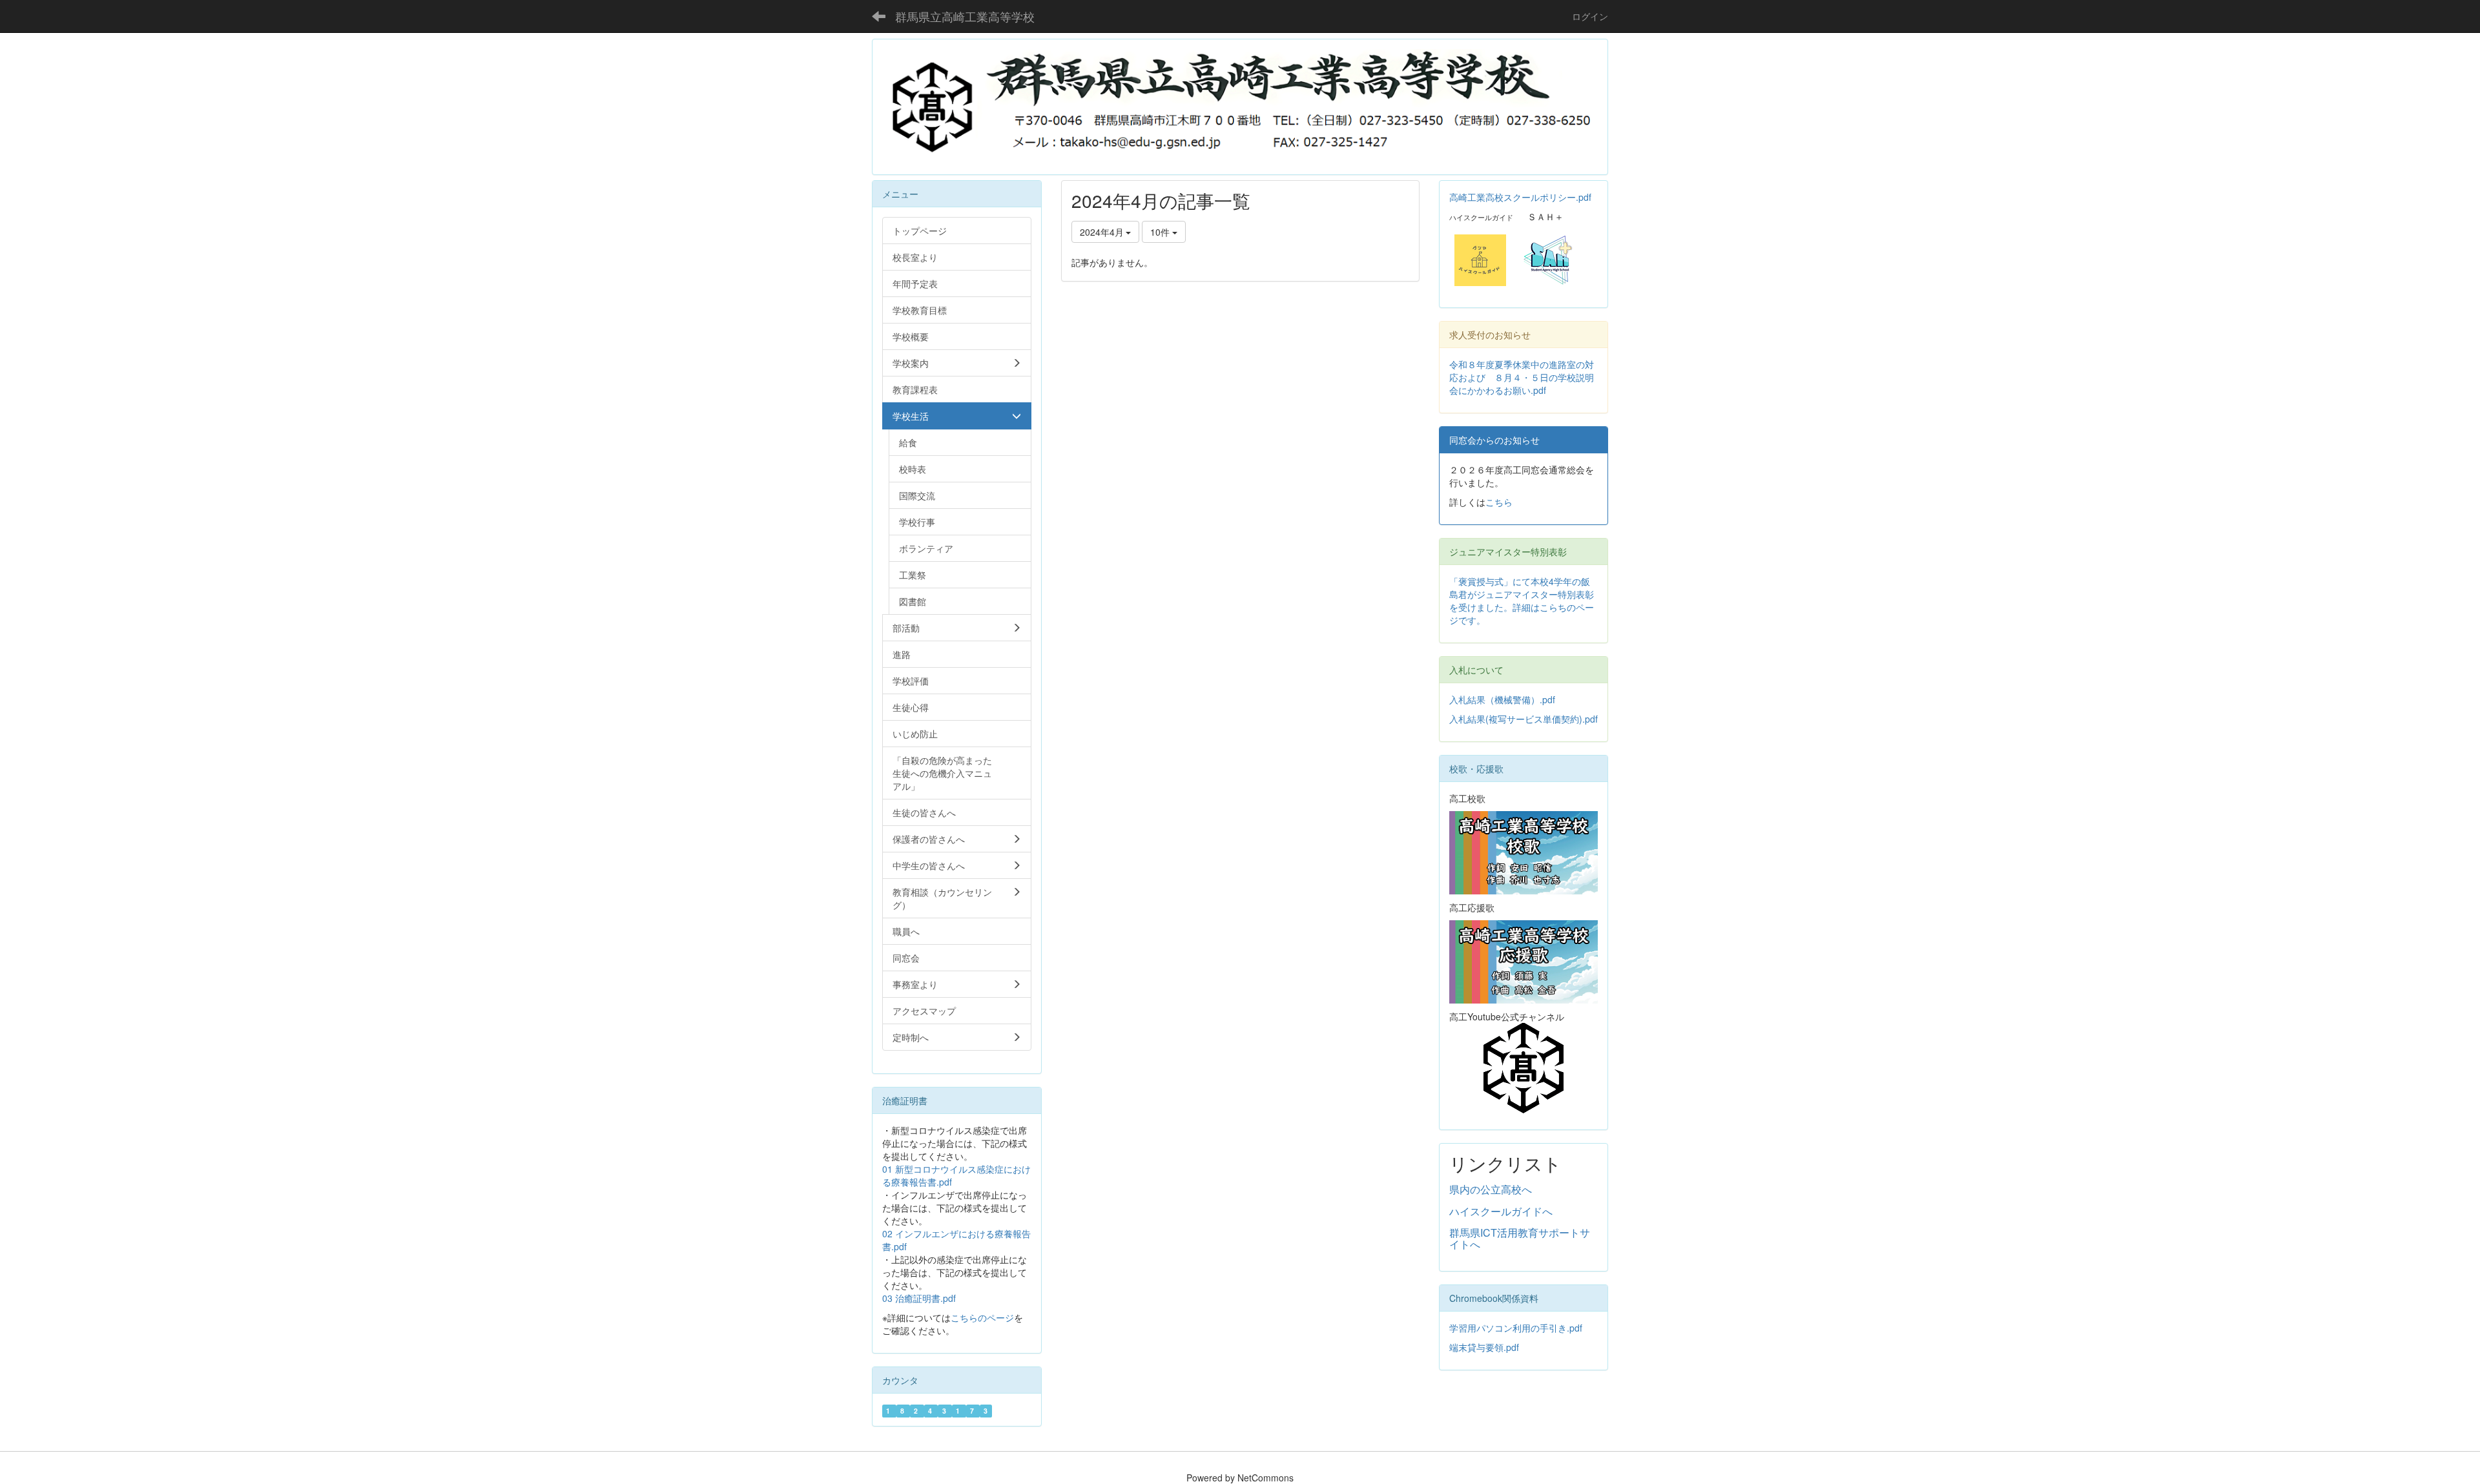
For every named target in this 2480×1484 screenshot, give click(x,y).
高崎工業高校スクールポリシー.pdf (1520, 197)
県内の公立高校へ (1491, 1189)
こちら (1499, 502)
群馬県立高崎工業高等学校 (965, 16)
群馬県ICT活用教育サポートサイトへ (1520, 1238)
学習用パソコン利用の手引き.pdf (1516, 1328)
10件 (1161, 232)
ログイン (1590, 16)
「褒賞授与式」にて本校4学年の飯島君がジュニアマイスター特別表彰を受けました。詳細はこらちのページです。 (1522, 601)
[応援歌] (1524, 960)
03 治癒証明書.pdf (919, 1298)
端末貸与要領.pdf (1484, 1347)
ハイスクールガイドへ (1501, 1211)
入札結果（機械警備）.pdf (1502, 699)
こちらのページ (982, 1317)
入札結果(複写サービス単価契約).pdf (1524, 719)
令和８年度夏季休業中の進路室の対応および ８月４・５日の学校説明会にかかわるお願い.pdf (1522, 377)
